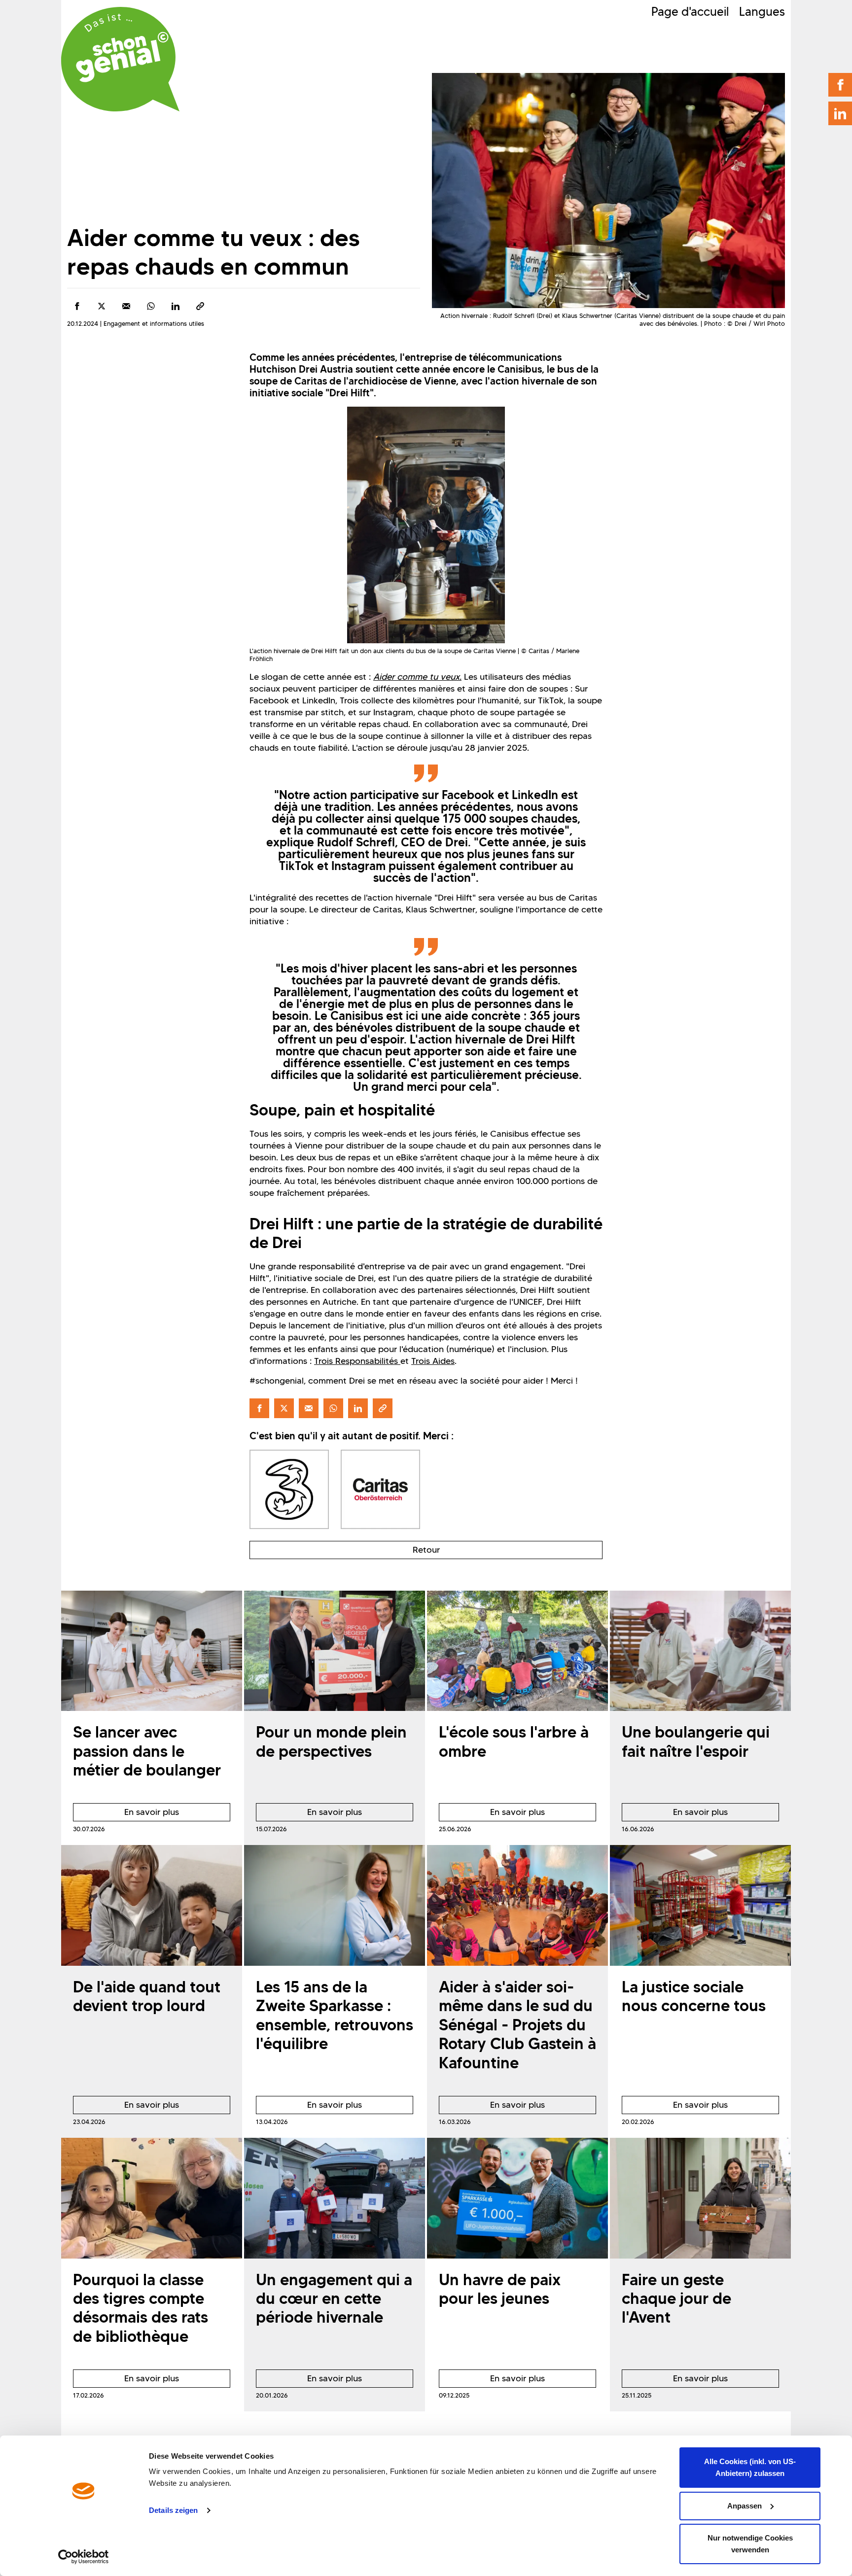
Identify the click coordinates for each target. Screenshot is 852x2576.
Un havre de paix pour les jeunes (500, 2289)
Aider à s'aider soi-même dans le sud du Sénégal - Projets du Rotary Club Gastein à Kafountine (517, 2025)
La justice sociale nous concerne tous (694, 1996)
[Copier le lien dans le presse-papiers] (200, 306)
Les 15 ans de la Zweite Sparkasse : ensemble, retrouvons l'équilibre (335, 2015)
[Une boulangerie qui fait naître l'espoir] (700, 1651)
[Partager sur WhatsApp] (151, 306)
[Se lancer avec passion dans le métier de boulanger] (152, 1651)
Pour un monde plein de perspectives (331, 1741)
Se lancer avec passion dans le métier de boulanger (147, 1751)
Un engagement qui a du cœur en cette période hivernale (334, 2298)
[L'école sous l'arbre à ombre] (517, 1651)
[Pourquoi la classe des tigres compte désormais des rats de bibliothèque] (152, 2198)
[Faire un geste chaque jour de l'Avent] (700, 2198)
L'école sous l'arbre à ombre (514, 1741)
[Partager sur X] (102, 306)
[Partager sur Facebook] (77, 306)
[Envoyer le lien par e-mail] (126, 306)
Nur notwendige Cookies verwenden (750, 2544)
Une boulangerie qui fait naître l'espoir (696, 1741)
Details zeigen (173, 2510)
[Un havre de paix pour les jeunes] (517, 2198)
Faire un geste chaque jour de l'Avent (676, 2298)
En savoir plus (126, 1814)
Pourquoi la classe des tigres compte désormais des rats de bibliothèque (141, 2308)
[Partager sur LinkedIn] (176, 306)
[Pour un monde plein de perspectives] (335, 1651)
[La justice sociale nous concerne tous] (700, 1905)
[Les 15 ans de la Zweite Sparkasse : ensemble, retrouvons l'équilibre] (335, 1905)
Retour (426, 1550)
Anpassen (745, 2506)
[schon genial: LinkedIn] (840, 113)
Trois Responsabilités (357, 1361)
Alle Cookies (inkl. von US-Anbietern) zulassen (750, 2467)
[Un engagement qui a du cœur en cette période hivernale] (335, 2198)
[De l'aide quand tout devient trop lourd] (152, 1905)
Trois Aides (433, 1361)
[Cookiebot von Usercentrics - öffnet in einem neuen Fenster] (84, 2557)
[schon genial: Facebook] (840, 85)
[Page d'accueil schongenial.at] (120, 59)
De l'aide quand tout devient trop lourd (147, 1996)
